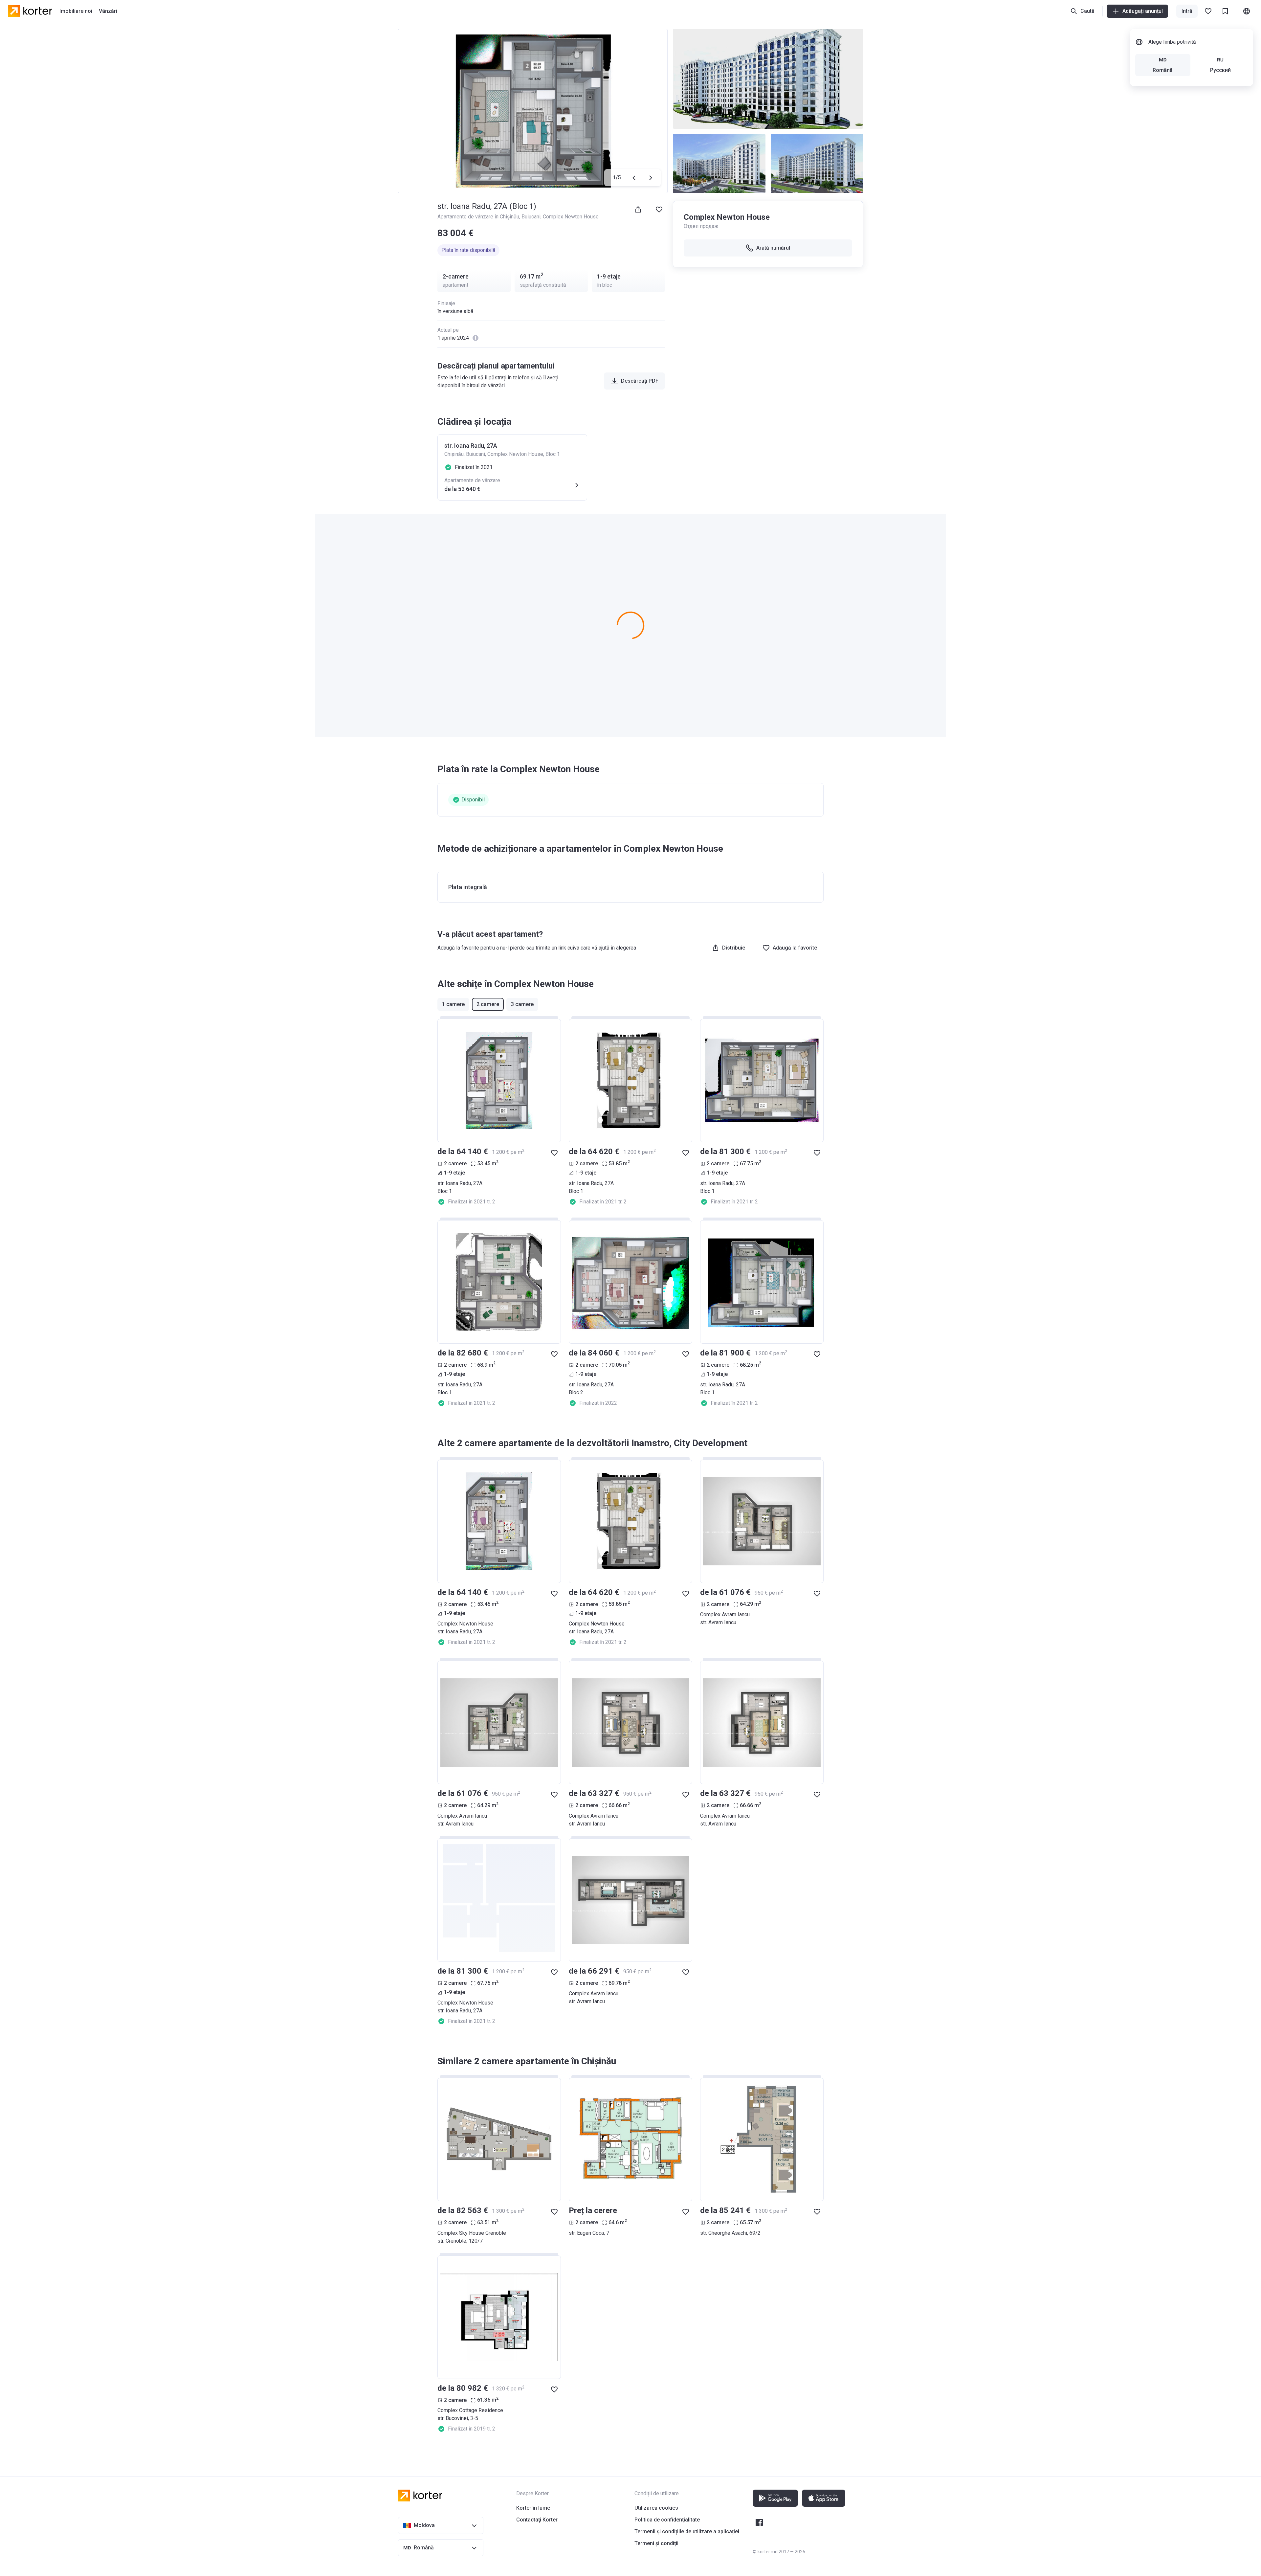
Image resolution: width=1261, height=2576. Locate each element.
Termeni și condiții (656, 2543)
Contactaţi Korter (537, 2520)
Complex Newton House (571, 217)
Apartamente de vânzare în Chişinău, (479, 217)
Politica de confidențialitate (667, 2520)
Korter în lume (533, 2508)
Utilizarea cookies (656, 2508)
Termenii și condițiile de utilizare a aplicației (687, 2531)
